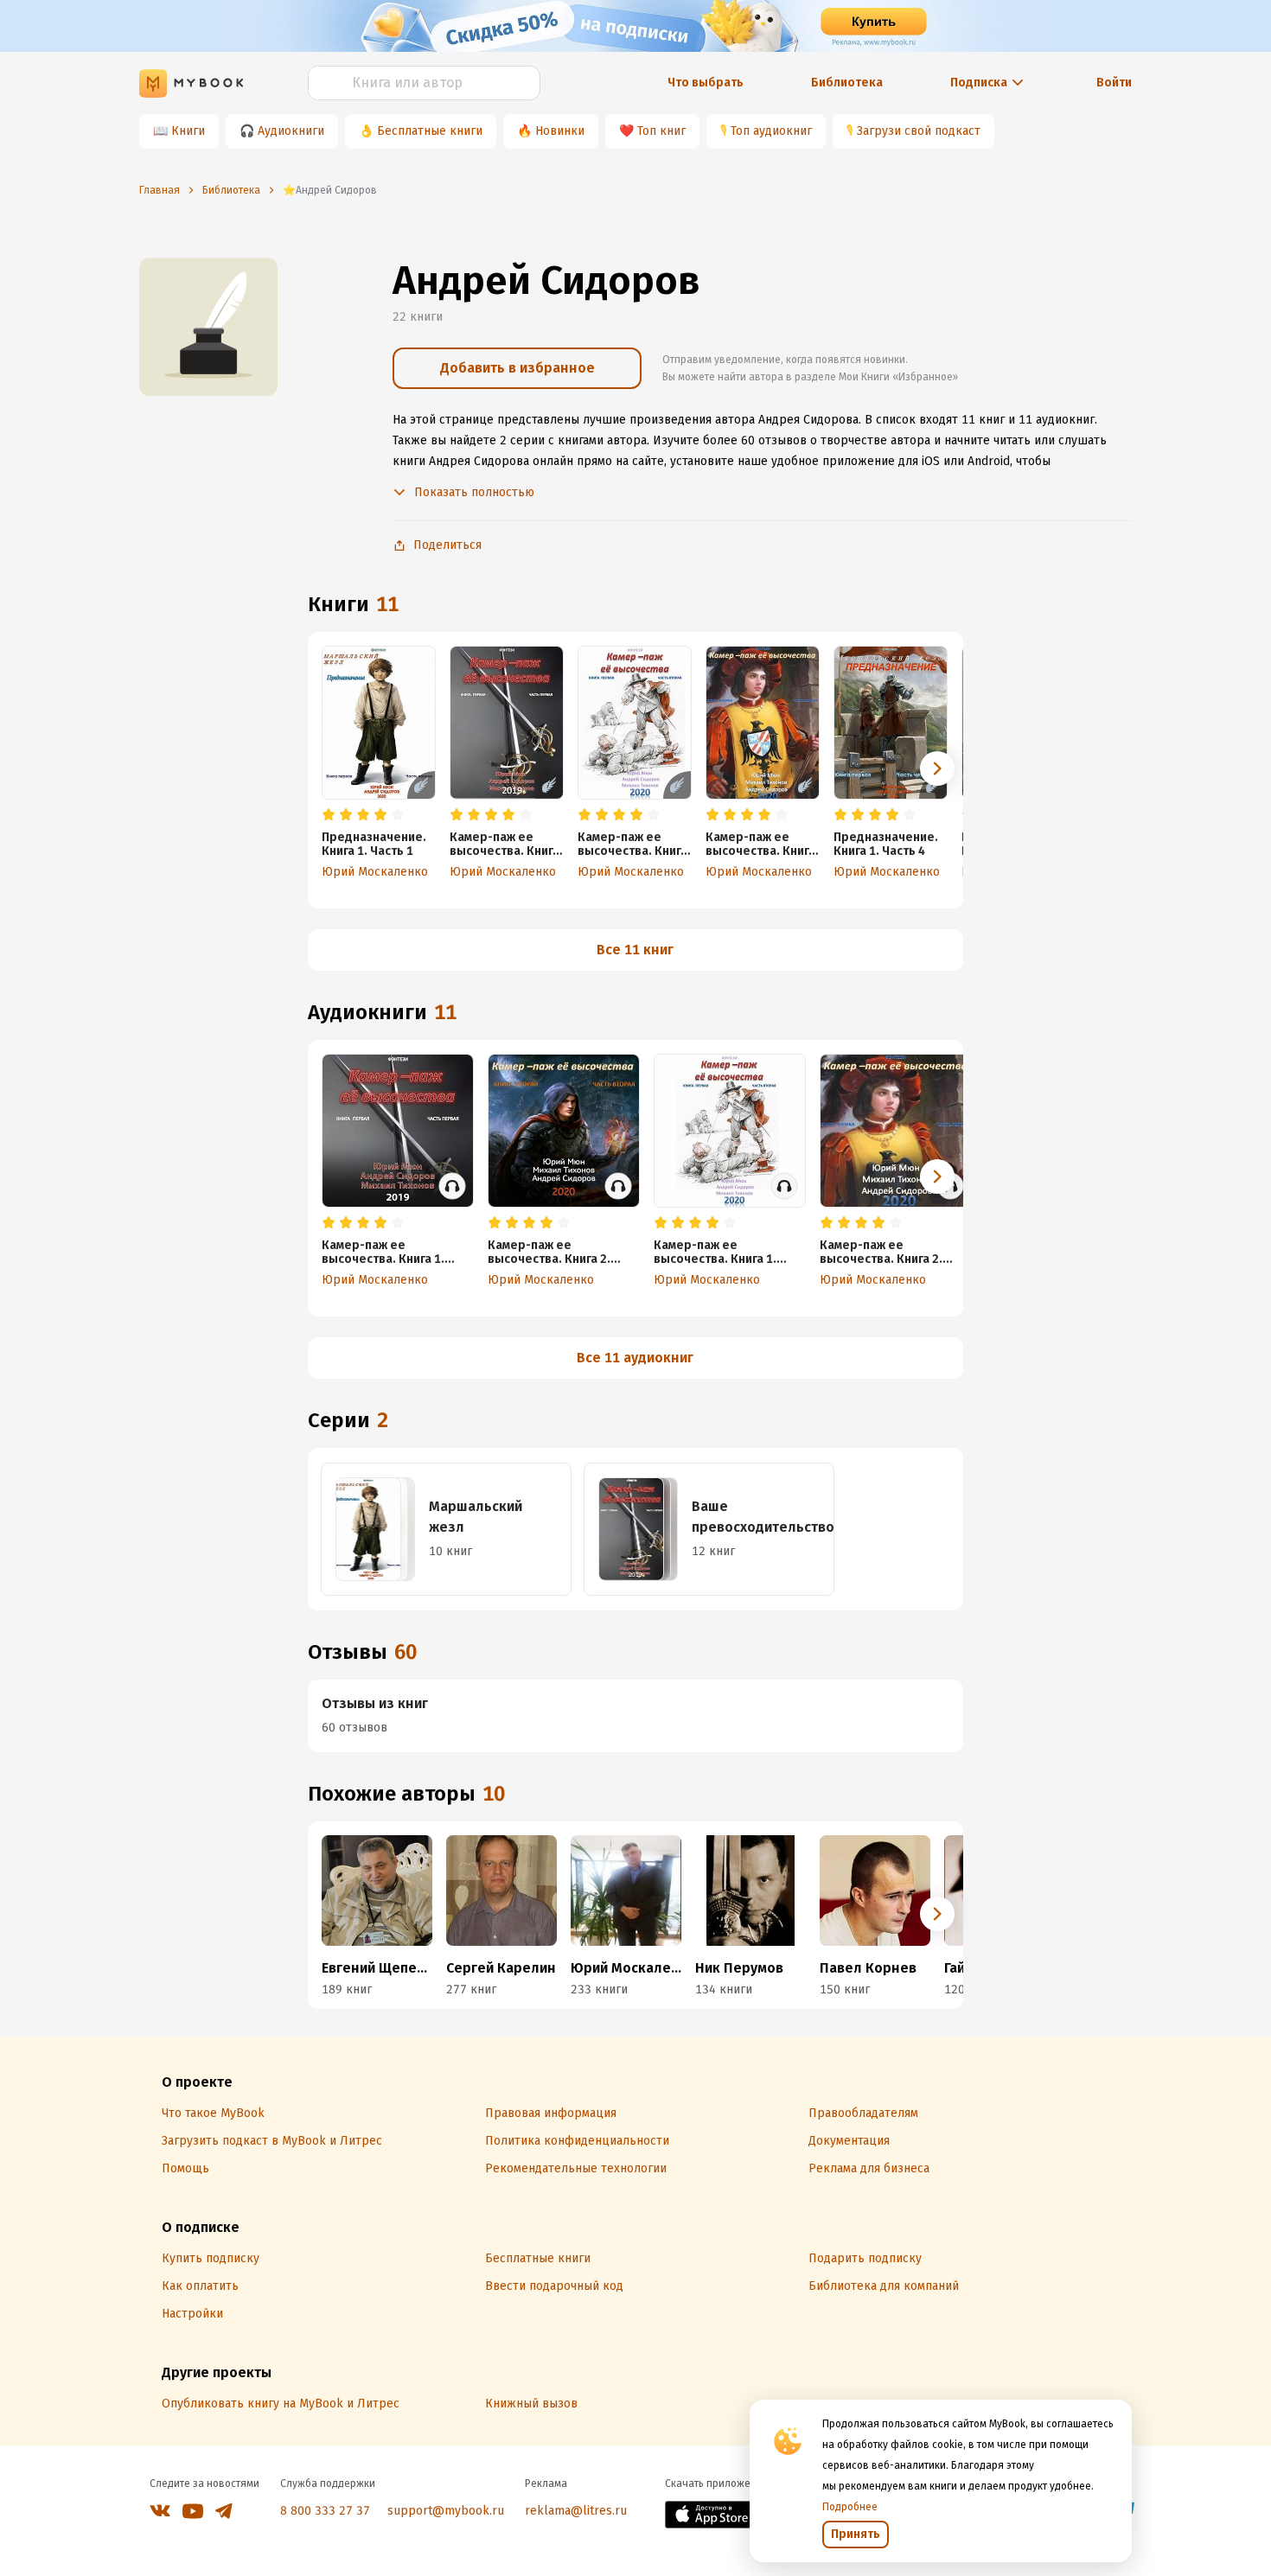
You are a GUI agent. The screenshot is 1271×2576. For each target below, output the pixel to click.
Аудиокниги (291, 131)
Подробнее (850, 2507)
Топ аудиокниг (771, 131)
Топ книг (661, 131)
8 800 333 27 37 (325, 2511)
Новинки (560, 131)
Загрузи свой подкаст (919, 131)
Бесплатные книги (430, 131)
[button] (937, 768)
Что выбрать (706, 83)
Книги (188, 131)
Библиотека (847, 83)
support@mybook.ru (446, 2511)
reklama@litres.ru (576, 2511)
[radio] (329, 815)
